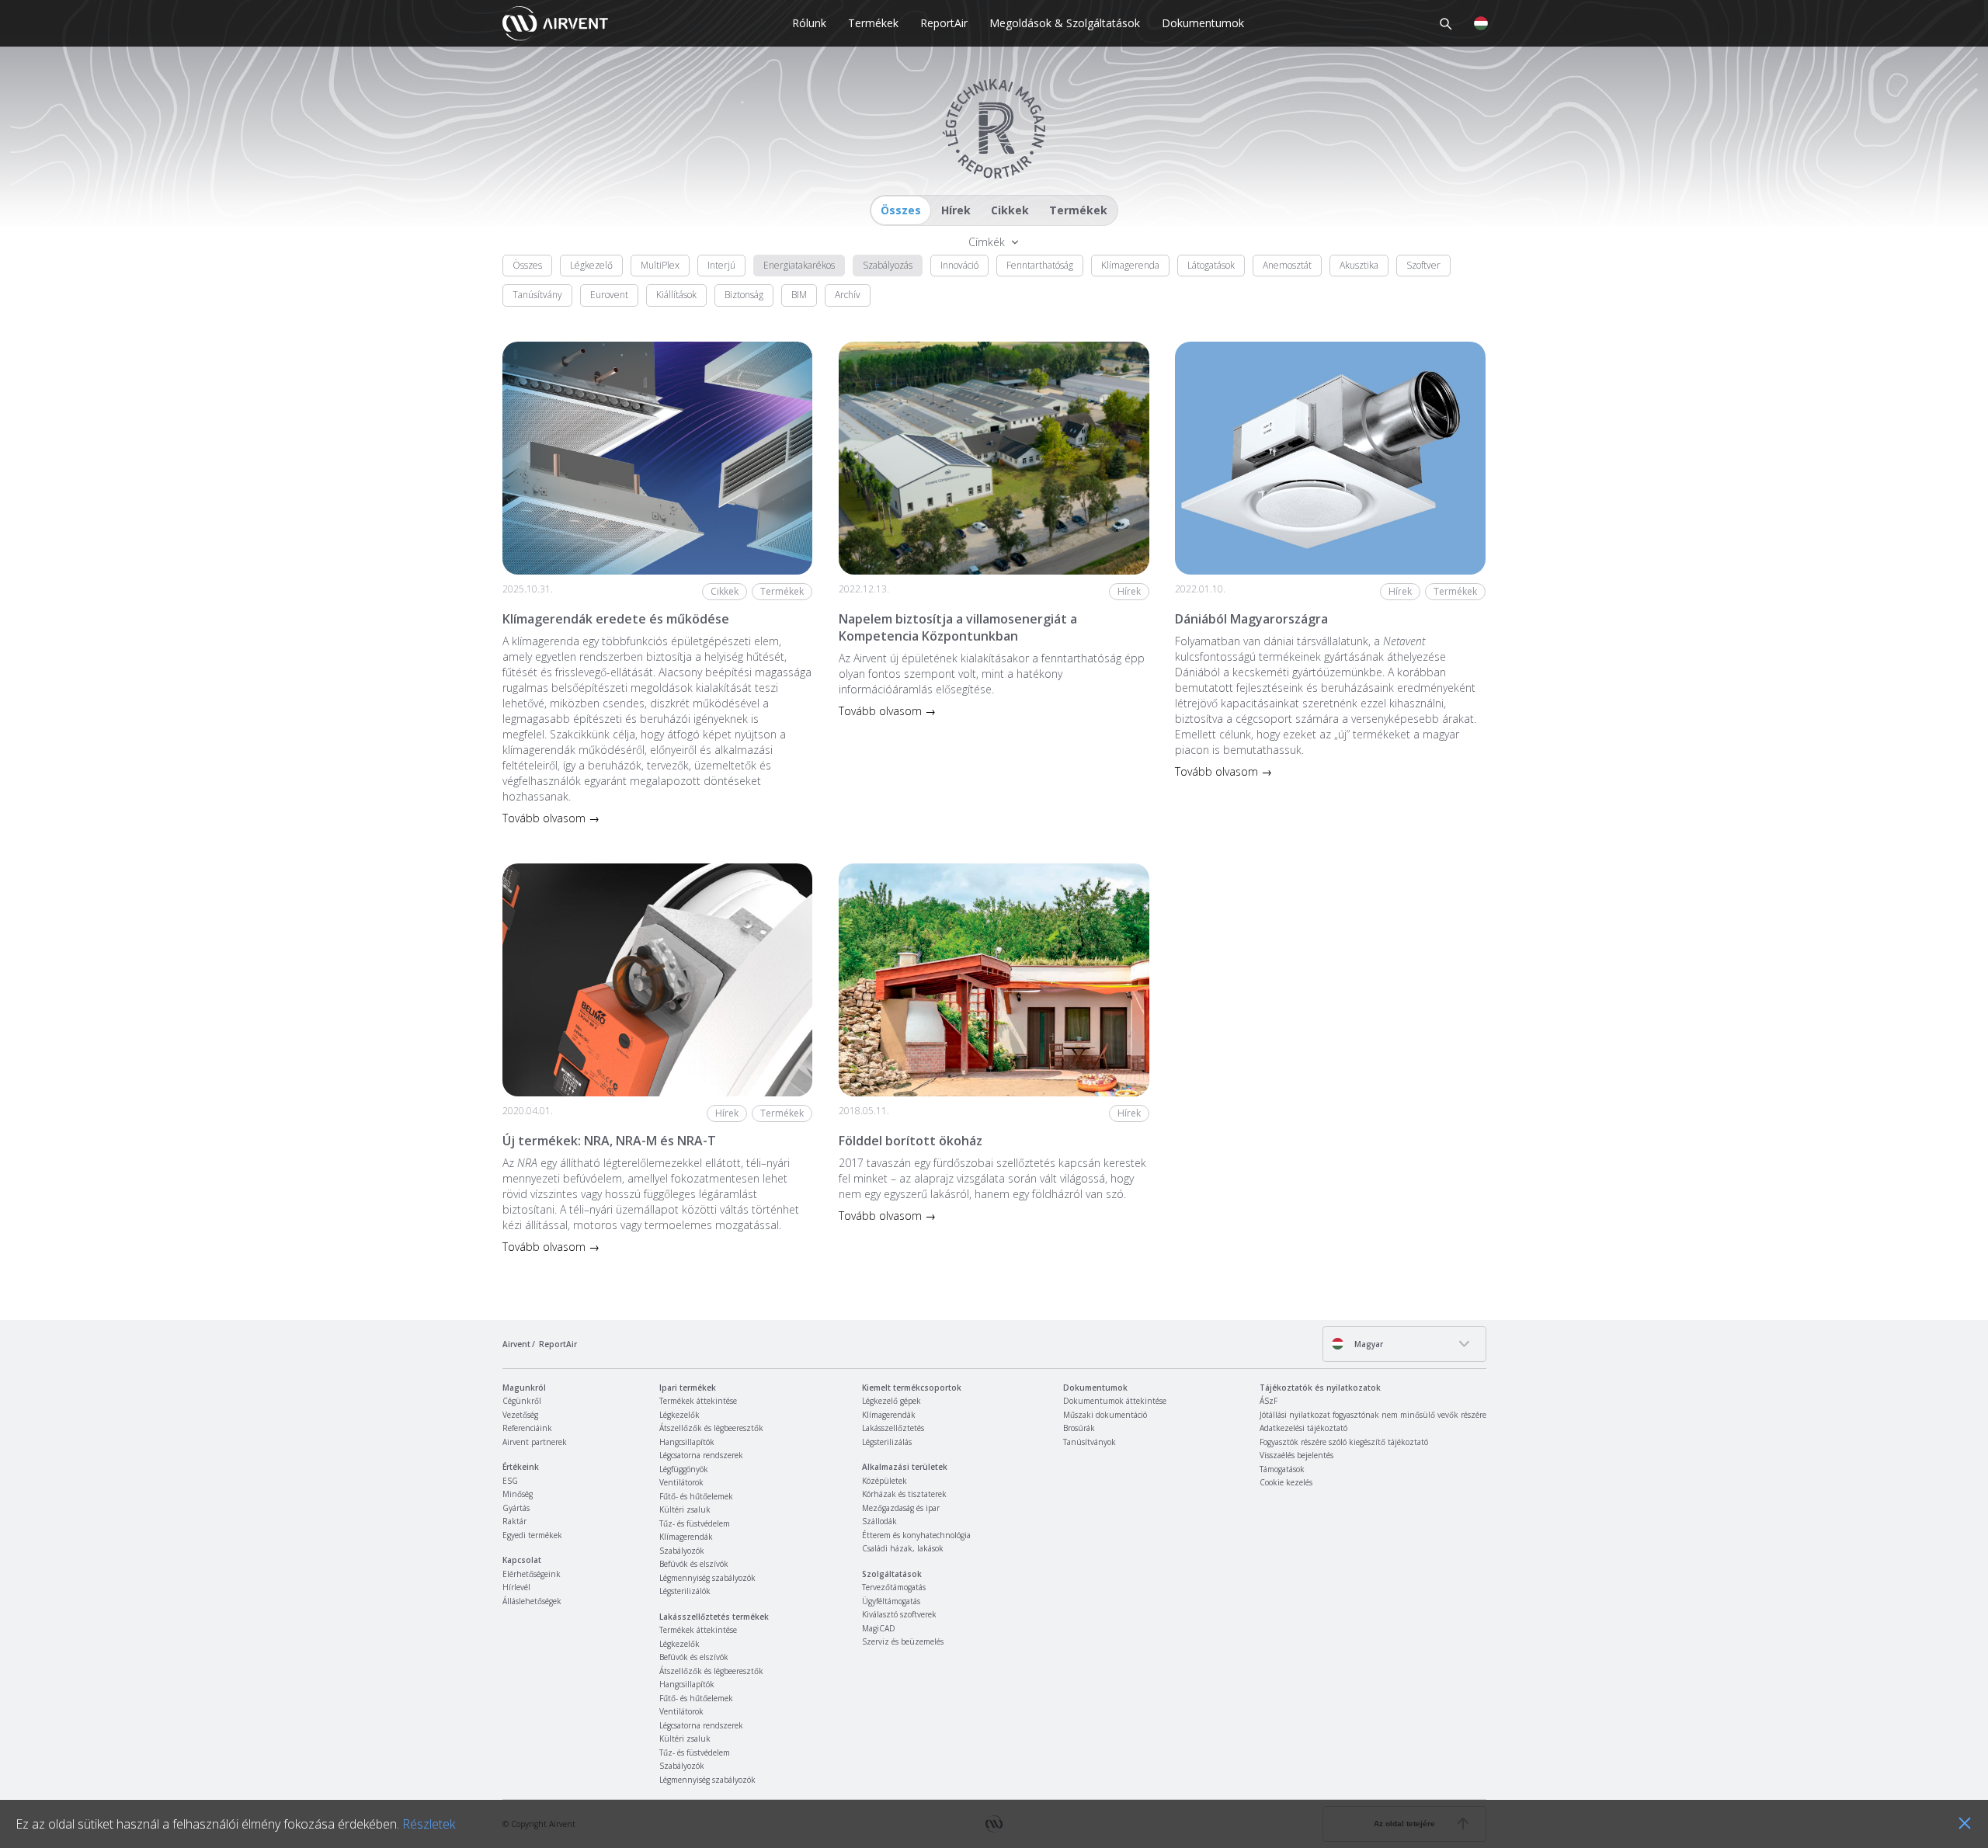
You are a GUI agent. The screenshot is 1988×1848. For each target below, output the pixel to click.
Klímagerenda (1130, 265)
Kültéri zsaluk (685, 1509)
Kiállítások (676, 295)
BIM (799, 295)
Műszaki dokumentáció (1105, 1415)
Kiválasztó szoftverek (899, 1614)
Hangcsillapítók (687, 1442)
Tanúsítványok (1090, 1442)
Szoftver (1423, 265)
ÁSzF (1269, 1401)
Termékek (873, 23)
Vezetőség (520, 1415)
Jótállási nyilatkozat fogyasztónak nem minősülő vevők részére (1373, 1415)
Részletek (429, 1824)
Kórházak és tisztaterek (904, 1494)
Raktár (514, 1521)
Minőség (518, 1494)
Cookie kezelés (1286, 1482)
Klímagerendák (686, 1537)
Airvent (516, 1344)
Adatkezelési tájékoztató (1303, 1428)
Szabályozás (888, 265)
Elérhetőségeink (532, 1574)
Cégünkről (522, 1401)
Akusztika (1359, 265)
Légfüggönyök (684, 1469)
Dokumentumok (1203, 23)
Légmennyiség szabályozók (707, 1578)
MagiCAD (879, 1628)
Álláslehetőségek (532, 1601)
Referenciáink (527, 1428)
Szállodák (879, 1521)
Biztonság (744, 295)
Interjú (721, 265)
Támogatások (1282, 1469)
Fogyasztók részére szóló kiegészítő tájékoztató (1344, 1442)
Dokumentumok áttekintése (1115, 1401)
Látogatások (1211, 265)
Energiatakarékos (799, 265)
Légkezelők (679, 1415)
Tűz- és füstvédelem (695, 1523)
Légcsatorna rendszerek (701, 1455)
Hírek (956, 210)
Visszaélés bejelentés (1296, 1455)
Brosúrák (1079, 1428)
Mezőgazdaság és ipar (901, 1508)
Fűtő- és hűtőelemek (696, 1496)
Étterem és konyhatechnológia (916, 1535)
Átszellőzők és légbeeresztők (711, 1428)
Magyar (1368, 1344)
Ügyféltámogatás (891, 1601)
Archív (848, 295)
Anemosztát (1287, 265)
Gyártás (516, 1508)
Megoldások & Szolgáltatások (1065, 23)
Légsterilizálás (887, 1442)
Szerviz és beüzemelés (903, 1641)
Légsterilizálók (685, 1591)
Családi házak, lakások (903, 1548)
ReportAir (944, 23)
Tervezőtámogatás (894, 1587)
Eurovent (609, 295)
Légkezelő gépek (891, 1401)
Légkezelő (591, 265)
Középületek (885, 1481)
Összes (901, 210)
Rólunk (809, 23)
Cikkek (1010, 210)
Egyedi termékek (532, 1535)
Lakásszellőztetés (893, 1428)
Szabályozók (682, 1551)
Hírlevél (516, 1587)
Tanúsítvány (537, 295)
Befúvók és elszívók (694, 1564)
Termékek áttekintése (698, 1401)
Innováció (959, 265)
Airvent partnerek (535, 1442)
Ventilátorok (681, 1482)
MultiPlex (660, 265)
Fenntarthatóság (1040, 265)
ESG (510, 1481)
